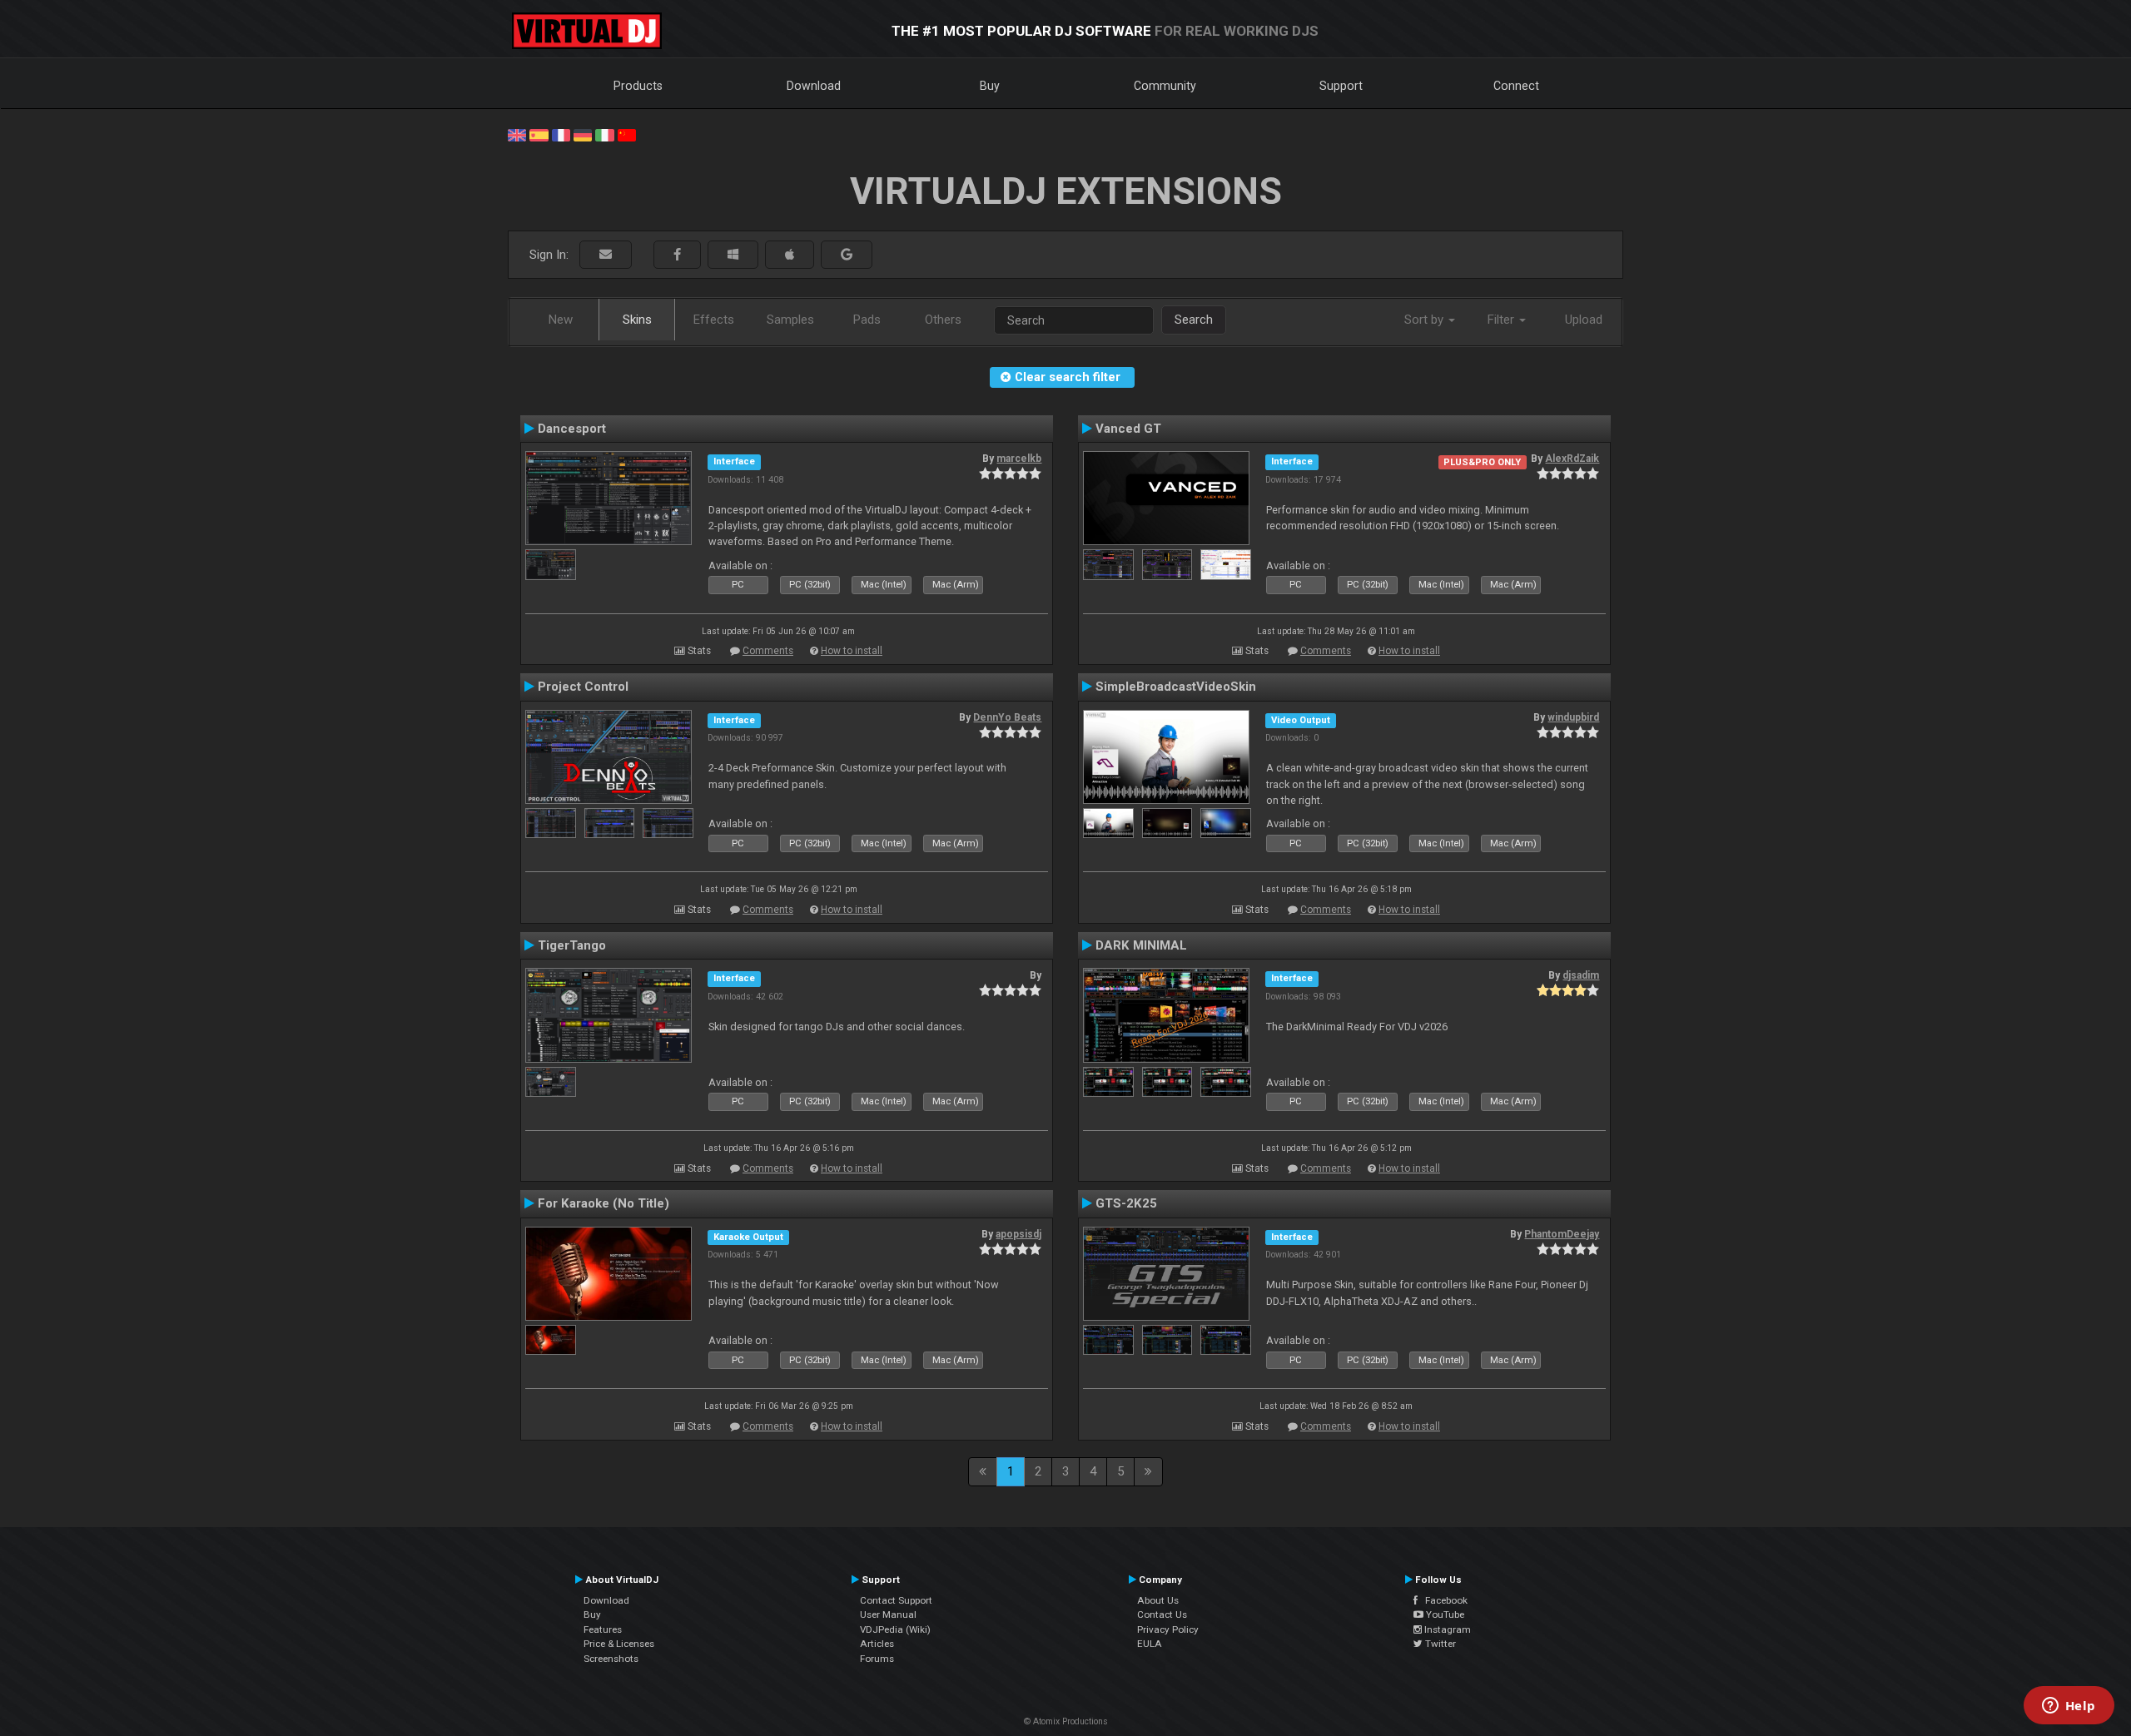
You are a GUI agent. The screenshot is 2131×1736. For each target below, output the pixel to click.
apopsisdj (1018, 1234)
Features (603, 1629)
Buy (990, 86)
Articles (877, 1644)
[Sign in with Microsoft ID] (733, 255)
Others (943, 320)
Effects (714, 320)
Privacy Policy (1168, 1629)
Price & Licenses (619, 1644)
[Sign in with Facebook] (677, 255)
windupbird (1573, 717)
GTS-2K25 (1126, 1203)
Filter (1503, 320)
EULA (1150, 1644)
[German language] (583, 134)
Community (1165, 86)
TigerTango (572, 945)
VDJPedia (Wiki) (895, 1629)
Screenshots (611, 1659)
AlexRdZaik (1572, 459)
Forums (877, 1659)
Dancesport (572, 429)
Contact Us (1162, 1614)
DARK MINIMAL (1141, 945)
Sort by (1426, 320)
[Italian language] (604, 134)
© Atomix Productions (1066, 1721)
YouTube (1444, 1614)
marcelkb (1019, 459)
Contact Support (896, 1600)
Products (638, 86)
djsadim (1581, 975)
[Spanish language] (539, 134)
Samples (790, 320)
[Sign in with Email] (606, 255)
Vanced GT (1128, 429)
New (561, 320)
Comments (768, 651)
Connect (1516, 86)
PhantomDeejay (1562, 1234)
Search (1194, 320)
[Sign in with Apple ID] (790, 255)
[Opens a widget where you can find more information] (2069, 1707)
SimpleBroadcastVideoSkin (1176, 687)
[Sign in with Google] (847, 255)
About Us (1158, 1600)
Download (814, 86)
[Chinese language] (627, 134)
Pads (867, 320)
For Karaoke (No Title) (604, 1203)
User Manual (888, 1614)
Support (1341, 86)
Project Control (583, 687)
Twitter (1439, 1644)
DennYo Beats (1007, 717)
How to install (852, 651)
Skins (637, 320)
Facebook (1443, 1600)
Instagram (1446, 1629)
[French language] (561, 134)
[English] (517, 134)
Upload (1584, 320)
